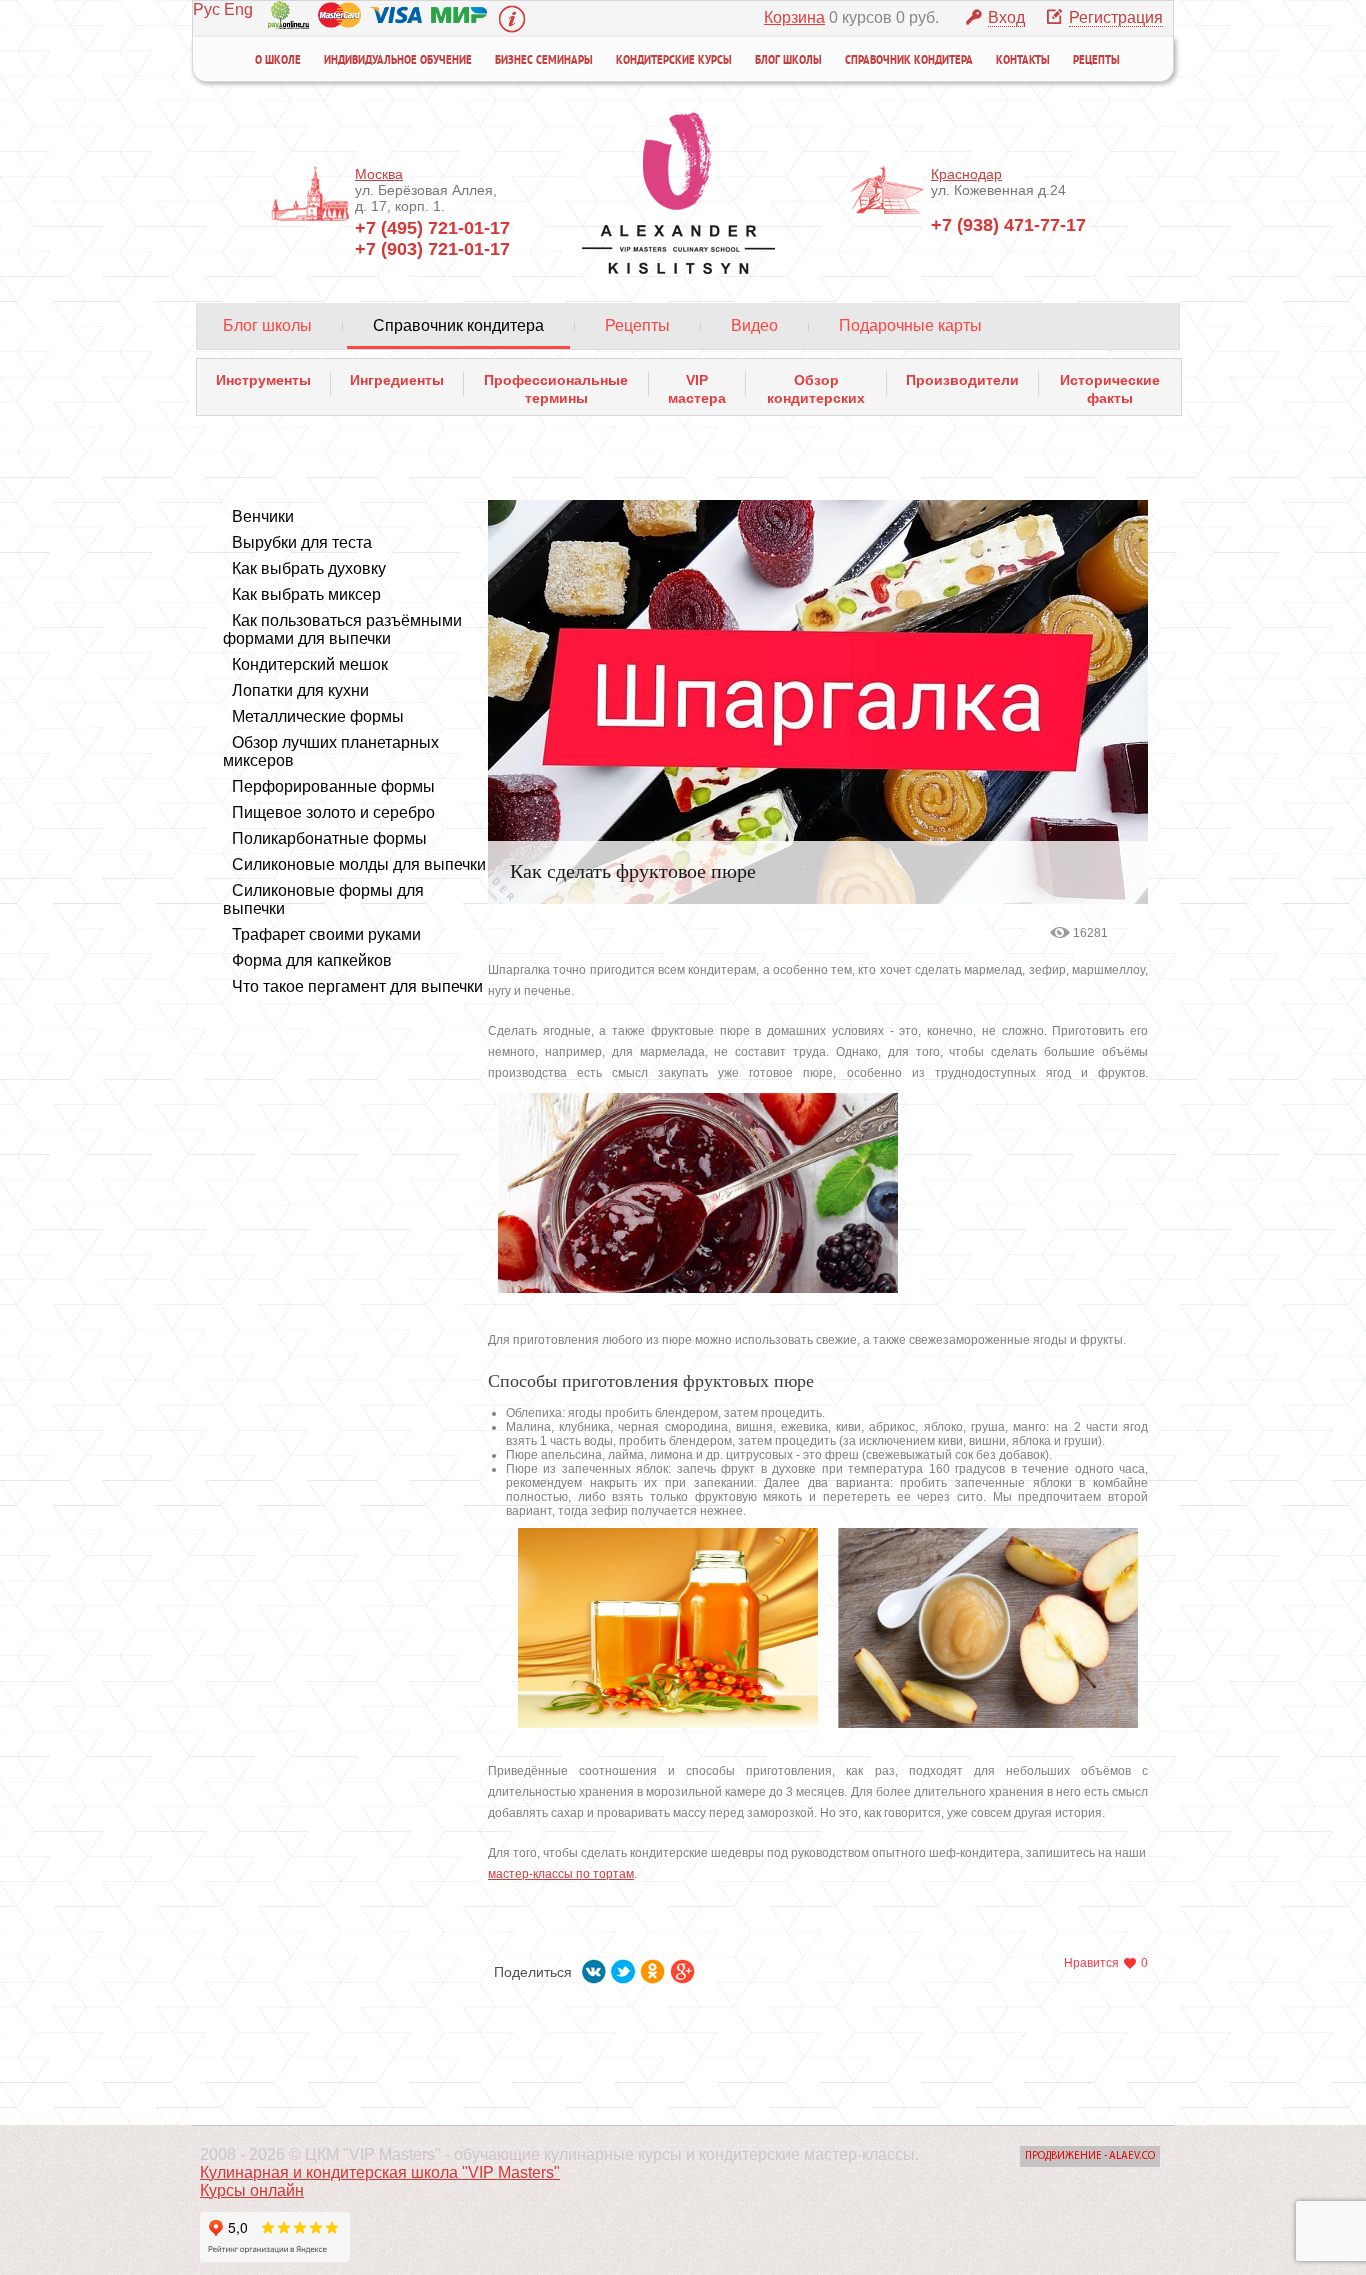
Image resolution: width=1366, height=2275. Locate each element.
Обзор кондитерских (816, 384)
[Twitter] (623, 1968)
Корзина (794, 17)
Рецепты (1096, 61)
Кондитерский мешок (310, 664)
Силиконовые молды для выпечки (359, 864)
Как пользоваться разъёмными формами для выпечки (342, 629)
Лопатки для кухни (300, 690)
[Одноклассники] (653, 1968)
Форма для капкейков (312, 960)
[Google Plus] (683, 1968)
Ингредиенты (397, 380)
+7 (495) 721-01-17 (432, 228)
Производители (962, 380)
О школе (278, 61)
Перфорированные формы (333, 786)
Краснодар (966, 174)
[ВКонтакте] (594, 1968)
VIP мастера (697, 384)
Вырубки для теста (302, 542)
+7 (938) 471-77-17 (1008, 225)
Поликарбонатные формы (329, 838)
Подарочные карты (910, 325)
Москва (379, 174)
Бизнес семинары (544, 61)
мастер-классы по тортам (561, 1874)
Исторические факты (1110, 384)
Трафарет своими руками (326, 934)
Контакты (1023, 61)
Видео (754, 325)
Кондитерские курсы (674, 61)
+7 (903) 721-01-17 (432, 249)
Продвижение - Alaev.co (1090, 2156)
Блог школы (788, 61)
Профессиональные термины (556, 384)
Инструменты (263, 380)
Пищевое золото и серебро (333, 812)
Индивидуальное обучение (398, 61)
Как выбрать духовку (309, 568)
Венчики (263, 516)
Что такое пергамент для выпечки (357, 986)
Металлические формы (318, 716)
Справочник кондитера (909, 61)
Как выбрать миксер (306, 594)
